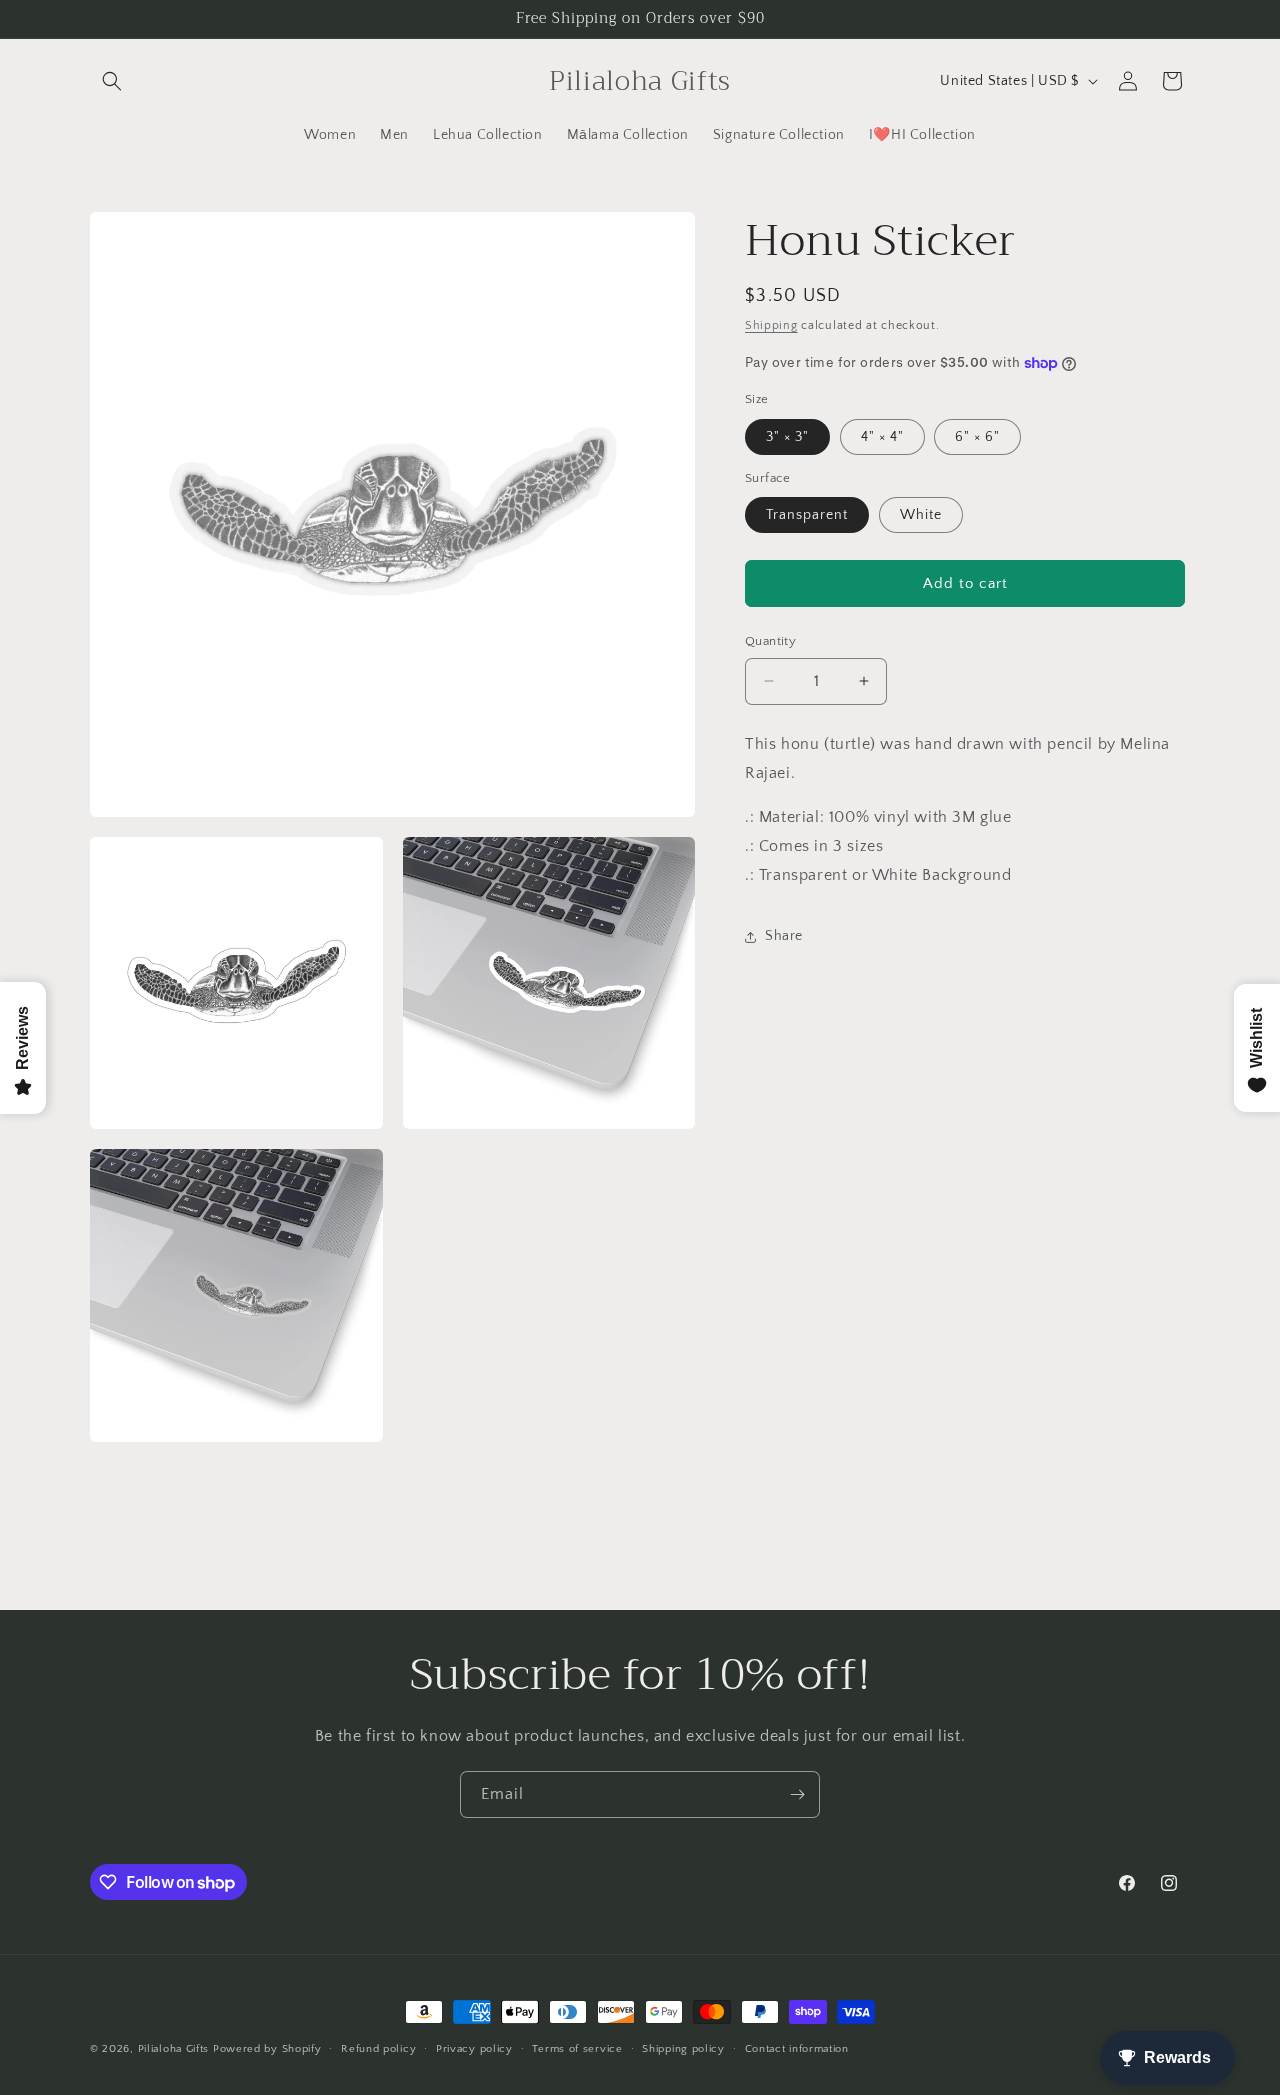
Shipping (771, 325)
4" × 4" (882, 437)
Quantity (770, 641)
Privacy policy (474, 2049)
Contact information (797, 2049)
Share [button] (784, 936)
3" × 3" (787, 437)
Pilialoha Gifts (174, 2049)
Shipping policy (683, 2049)
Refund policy (378, 2049)
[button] (112, 81)
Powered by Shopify (267, 2049)
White (921, 515)
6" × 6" (977, 437)
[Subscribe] (797, 1794)
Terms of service (577, 2049)
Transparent (807, 515)
